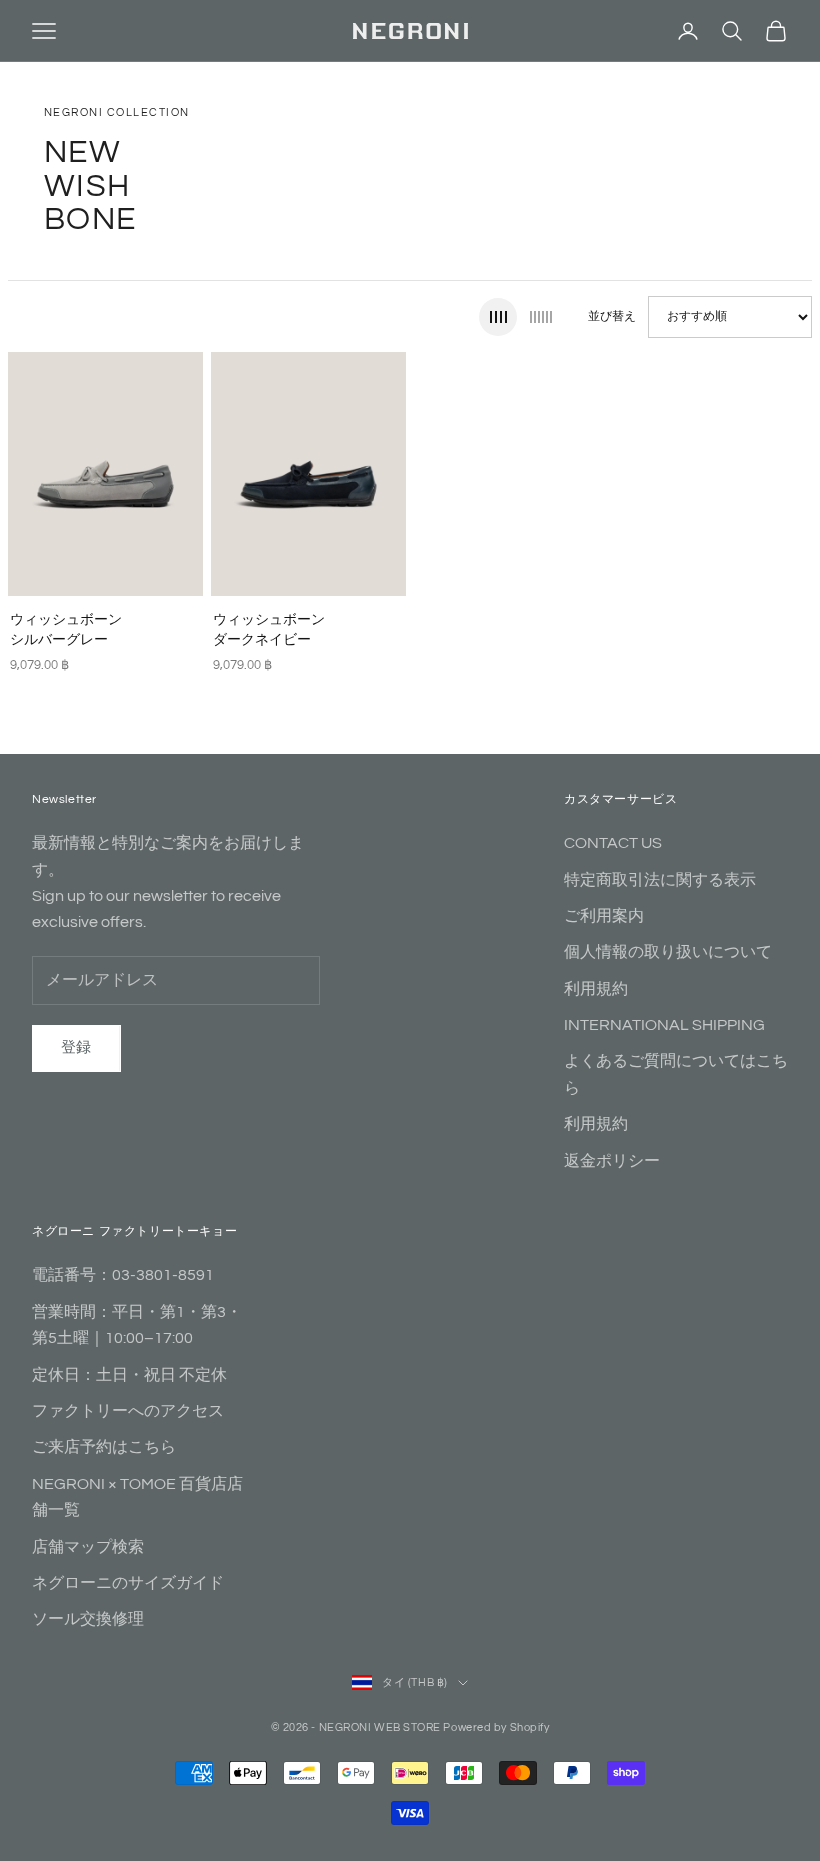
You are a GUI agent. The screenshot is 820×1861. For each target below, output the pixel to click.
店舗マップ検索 (88, 1547)
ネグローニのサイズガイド (128, 1583)
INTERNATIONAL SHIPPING (664, 1025)
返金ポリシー (612, 1161)
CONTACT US (613, 843)
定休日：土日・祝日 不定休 (129, 1375)
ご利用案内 (604, 916)
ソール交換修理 (88, 1619)
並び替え (612, 316)
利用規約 (596, 989)
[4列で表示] (498, 317)
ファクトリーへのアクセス (128, 1411)
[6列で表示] (541, 317)
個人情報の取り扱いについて (668, 952)
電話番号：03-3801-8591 (123, 1275)
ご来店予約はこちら (104, 1447)
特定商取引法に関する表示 (660, 880)
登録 (76, 1047)
